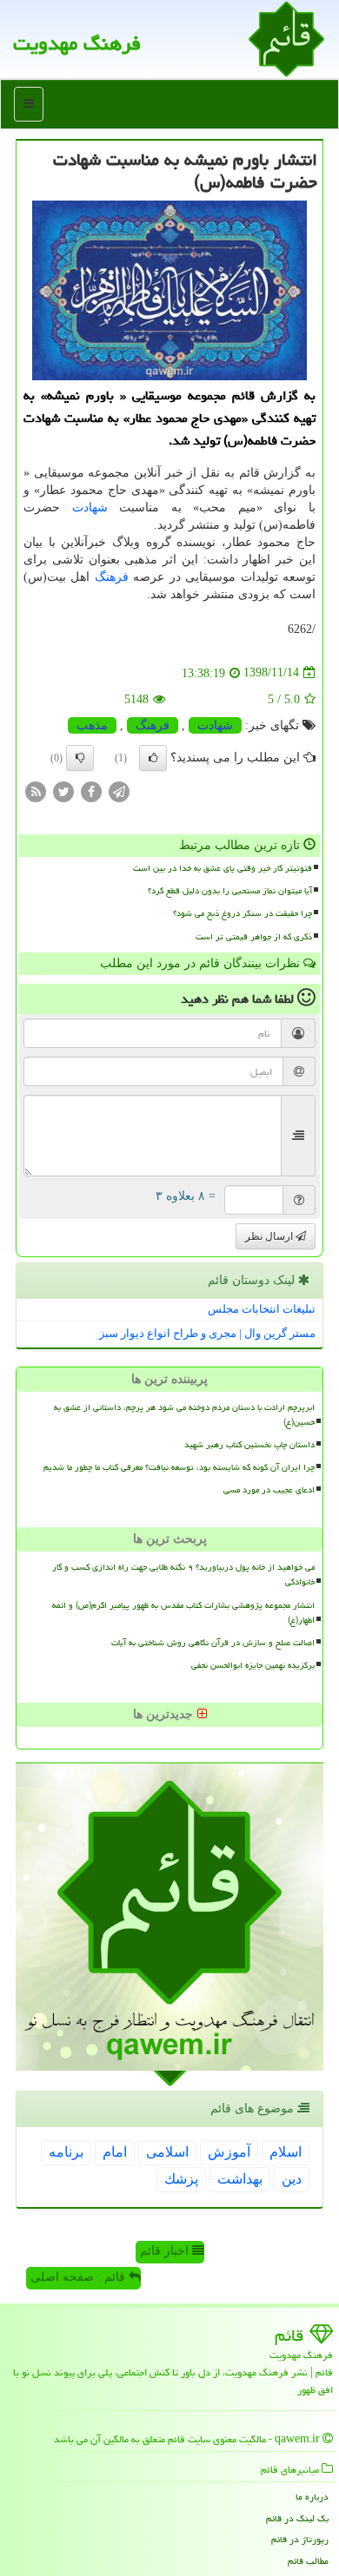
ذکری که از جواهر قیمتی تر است (254, 937)
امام (115, 2152)
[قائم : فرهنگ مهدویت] (286, 38)
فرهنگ (112, 577)
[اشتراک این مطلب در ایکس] (63, 791)
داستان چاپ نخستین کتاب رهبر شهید (249, 1445)
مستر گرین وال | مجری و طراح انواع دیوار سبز (207, 1333)
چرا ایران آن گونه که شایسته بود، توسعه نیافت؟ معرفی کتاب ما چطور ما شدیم (179, 1467)
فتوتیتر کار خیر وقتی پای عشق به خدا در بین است (223, 868)
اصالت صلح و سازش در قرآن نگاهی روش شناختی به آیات (213, 1643)
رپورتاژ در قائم (300, 2539)
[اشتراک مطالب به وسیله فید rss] (36, 791)
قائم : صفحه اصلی (80, 2277)
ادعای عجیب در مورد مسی (269, 1490)
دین (292, 2179)
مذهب (92, 725)
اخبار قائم (166, 2251)
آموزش (229, 2152)
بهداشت (240, 2179)
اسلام (286, 2152)
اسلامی (167, 2152)
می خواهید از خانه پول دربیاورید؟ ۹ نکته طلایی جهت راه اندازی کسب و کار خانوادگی (183, 1575)
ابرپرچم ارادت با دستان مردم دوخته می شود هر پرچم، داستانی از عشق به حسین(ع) (184, 1415)
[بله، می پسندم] (153, 758)
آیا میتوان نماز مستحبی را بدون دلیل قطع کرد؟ (230, 891)
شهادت (90, 507)
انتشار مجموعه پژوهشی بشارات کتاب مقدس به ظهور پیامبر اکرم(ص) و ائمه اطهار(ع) (183, 1613)
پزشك (181, 2179)
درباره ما (312, 2497)
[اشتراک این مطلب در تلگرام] (119, 791)
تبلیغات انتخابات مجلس (262, 1309)
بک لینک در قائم (297, 2518)
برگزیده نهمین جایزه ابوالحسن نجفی (253, 1665)
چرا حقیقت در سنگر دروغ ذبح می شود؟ (243, 913)
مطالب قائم (308, 2561)
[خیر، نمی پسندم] (80, 758)
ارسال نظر (270, 1236)
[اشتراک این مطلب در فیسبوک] (91, 791)
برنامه (66, 2152)
